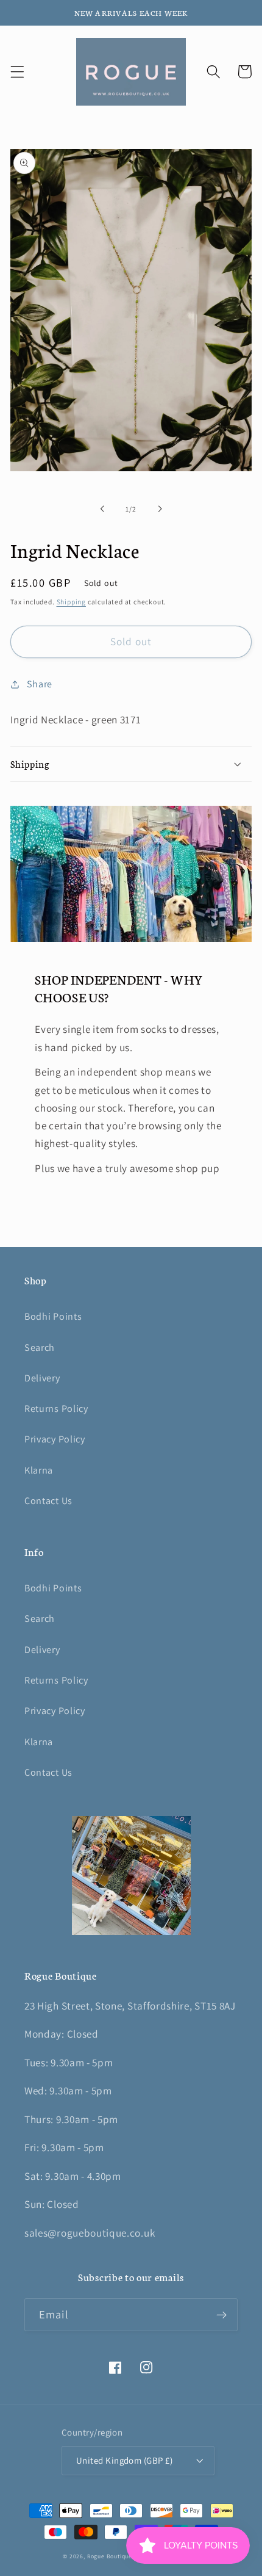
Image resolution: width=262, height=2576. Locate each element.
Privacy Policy (55, 1439)
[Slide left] (102, 509)
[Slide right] (160, 509)
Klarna (39, 1470)
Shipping (71, 602)
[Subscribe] (221, 2315)
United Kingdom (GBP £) (124, 2460)
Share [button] (40, 684)
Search (40, 1348)
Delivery (42, 1378)
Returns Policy (56, 1409)
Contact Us (48, 1501)
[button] (17, 72)
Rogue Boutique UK (115, 2556)
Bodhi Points (53, 1316)
